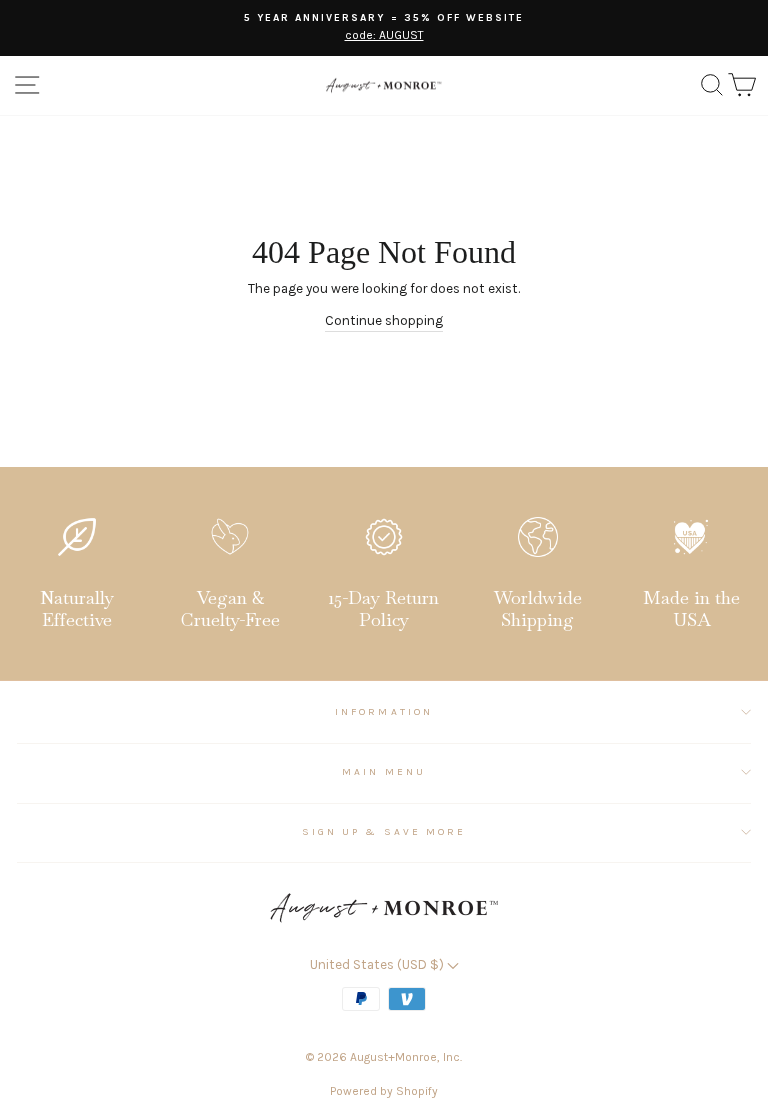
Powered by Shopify (384, 1091)
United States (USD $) (378, 964)
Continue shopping (384, 320)
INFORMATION (384, 712)
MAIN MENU (384, 772)
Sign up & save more (384, 832)
